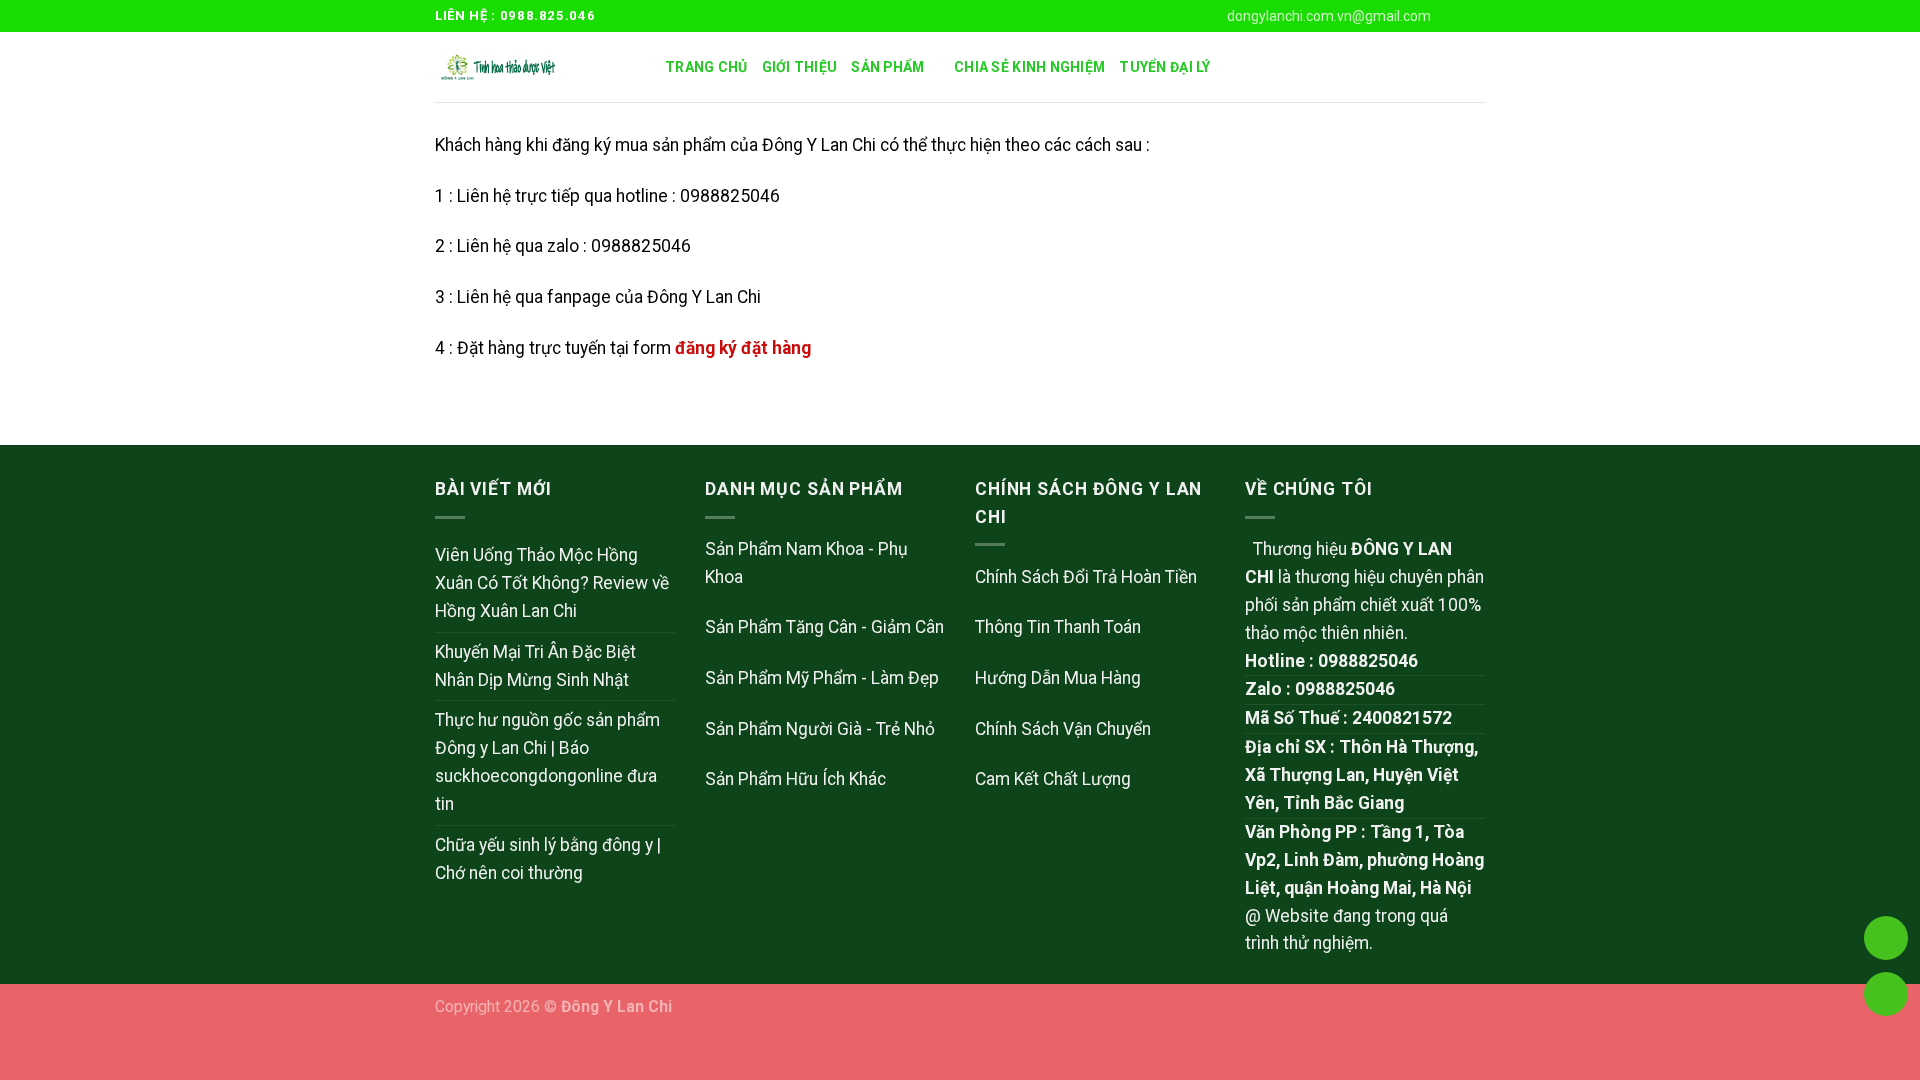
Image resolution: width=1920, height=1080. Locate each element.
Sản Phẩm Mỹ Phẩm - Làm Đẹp (822, 678)
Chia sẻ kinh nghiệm (1029, 67)
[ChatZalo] (1886, 828)
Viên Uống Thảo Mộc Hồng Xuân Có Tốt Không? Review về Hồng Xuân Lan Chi (552, 583)
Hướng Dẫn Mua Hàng (1058, 678)
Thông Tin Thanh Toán (1058, 627)
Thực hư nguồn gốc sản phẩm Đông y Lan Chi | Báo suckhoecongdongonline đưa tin (547, 762)
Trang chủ (706, 67)
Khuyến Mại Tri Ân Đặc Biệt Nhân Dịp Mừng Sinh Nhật (535, 666)
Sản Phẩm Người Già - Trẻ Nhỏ (820, 729)
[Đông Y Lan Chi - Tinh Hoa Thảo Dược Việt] (535, 67)
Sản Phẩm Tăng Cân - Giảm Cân (824, 627)
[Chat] (1886, 884)
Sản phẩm (887, 67)
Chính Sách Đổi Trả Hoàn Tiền (1086, 577)
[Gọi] (1886, 938)
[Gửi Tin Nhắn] (1886, 994)
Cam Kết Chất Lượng (1053, 779)
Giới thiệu (800, 67)
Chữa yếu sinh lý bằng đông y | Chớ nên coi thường (548, 859)
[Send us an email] (1474, 15)
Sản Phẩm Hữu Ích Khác (795, 779)
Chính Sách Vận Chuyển (1063, 729)
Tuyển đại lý (1164, 67)
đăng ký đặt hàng (743, 348)
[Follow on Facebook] (1453, 15)
